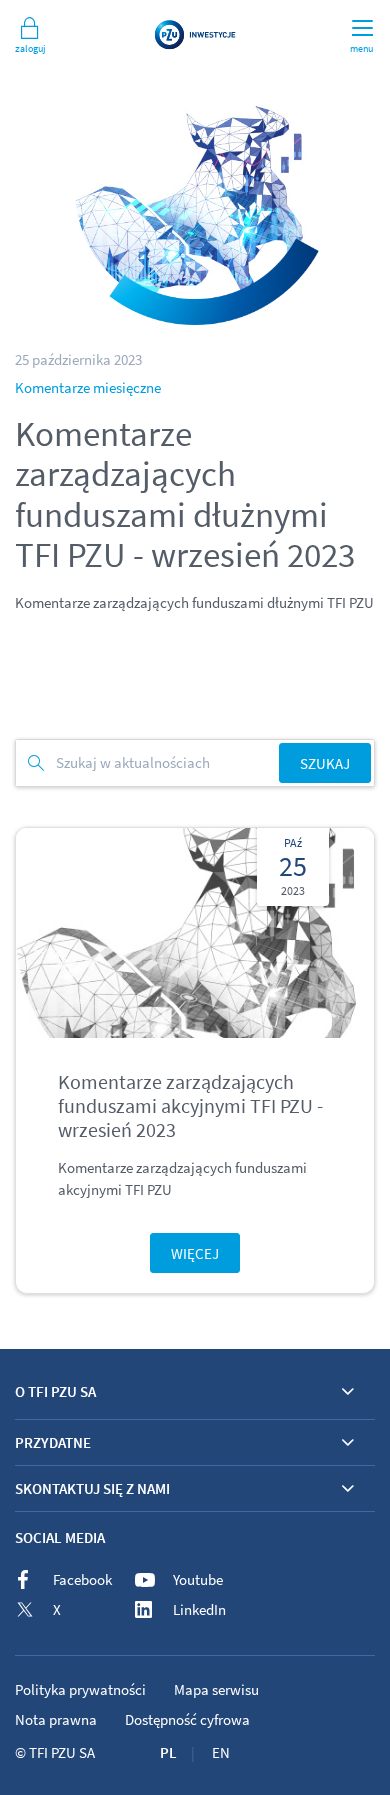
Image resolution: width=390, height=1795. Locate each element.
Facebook (82, 1579)
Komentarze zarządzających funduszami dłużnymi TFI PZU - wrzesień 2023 (185, 495)
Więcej (195, 1253)
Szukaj (325, 763)
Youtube (198, 1579)
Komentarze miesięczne (88, 387)
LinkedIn (199, 1609)
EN (221, 1752)
